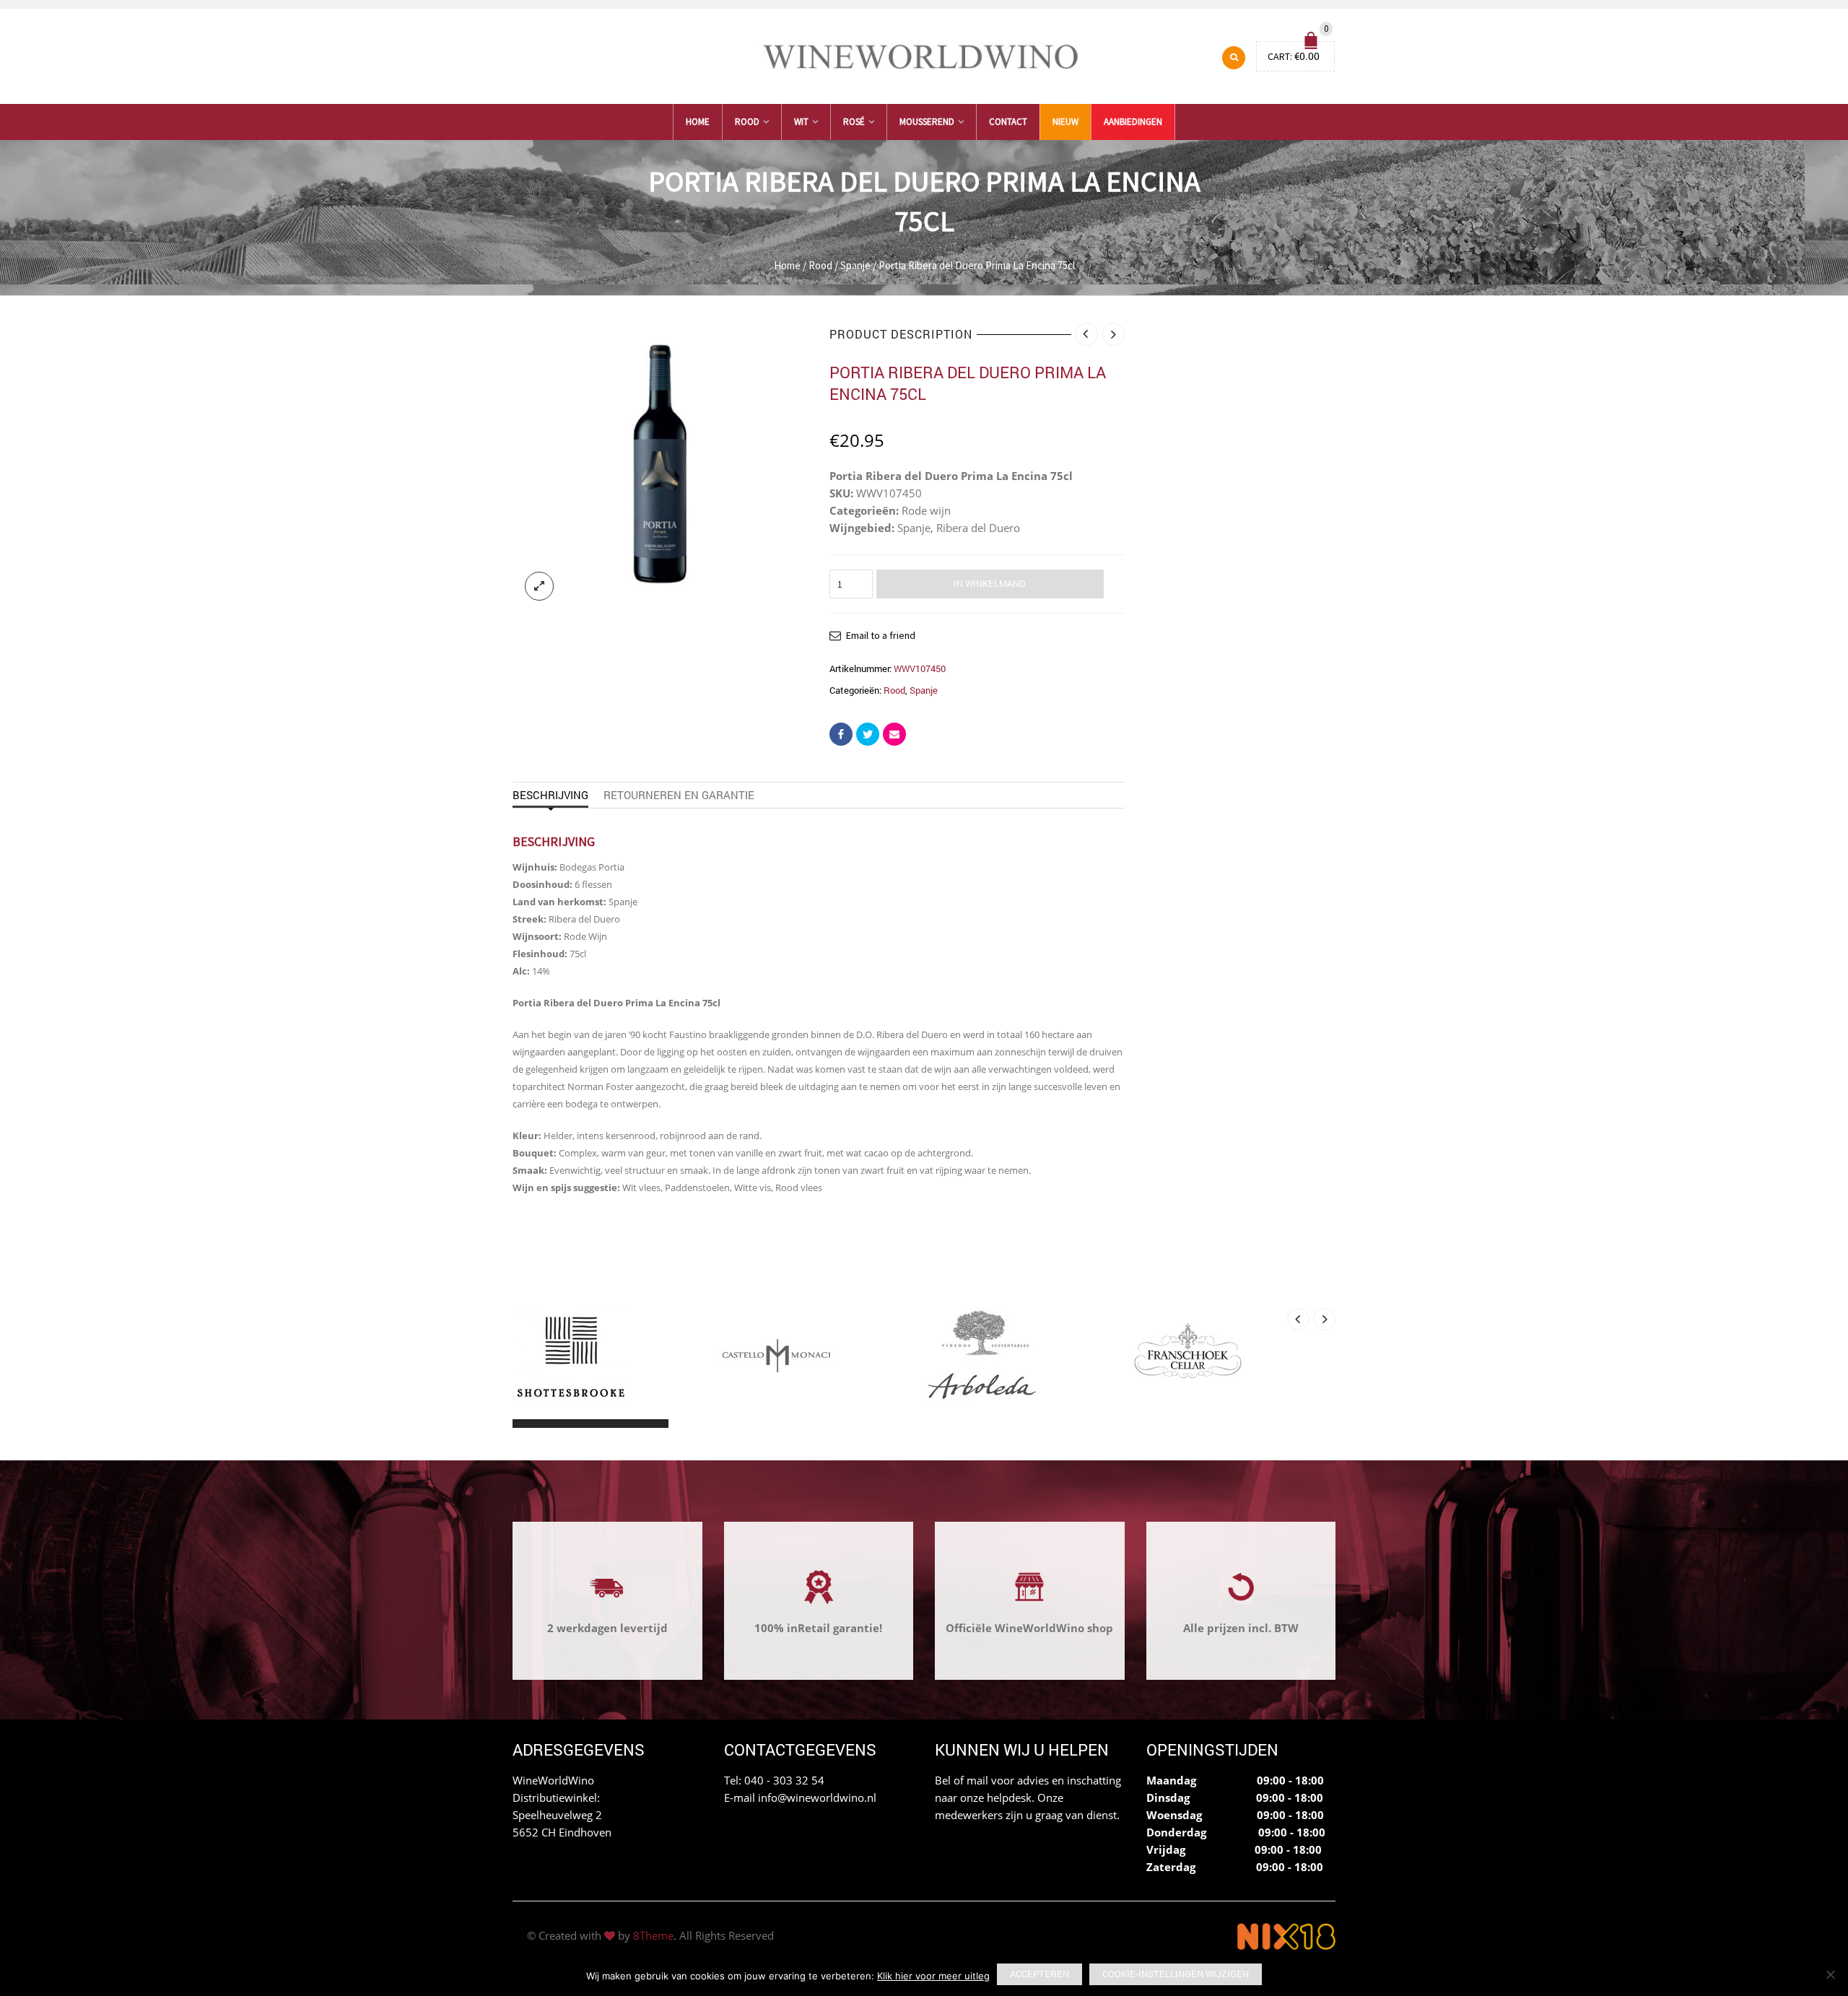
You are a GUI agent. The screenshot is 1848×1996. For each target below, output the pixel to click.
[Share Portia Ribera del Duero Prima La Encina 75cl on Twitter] (868, 734)
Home (698, 122)
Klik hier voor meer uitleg (933, 1976)
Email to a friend (881, 635)
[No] (1830, 1974)
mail (977, 1780)
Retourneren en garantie (679, 795)
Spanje (855, 265)
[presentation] (1298, 1319)
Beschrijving (550, 795)
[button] (526, 1424)
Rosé (854, 122)
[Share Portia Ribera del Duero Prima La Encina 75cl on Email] (894, 734)
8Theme (653, 1935)
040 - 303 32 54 (784, 1780)
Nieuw (1065, 122)
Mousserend (927, 122)
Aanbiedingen (1133, 122)
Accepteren (1039, 1974)
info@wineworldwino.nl (817, 1797)
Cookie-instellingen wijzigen (1176, 1974)
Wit (801, 122)
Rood (747, 122)
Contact (1008, 122)
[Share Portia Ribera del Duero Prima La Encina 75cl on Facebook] (841, 734)
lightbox (539, 586)
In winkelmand (990, 583)
